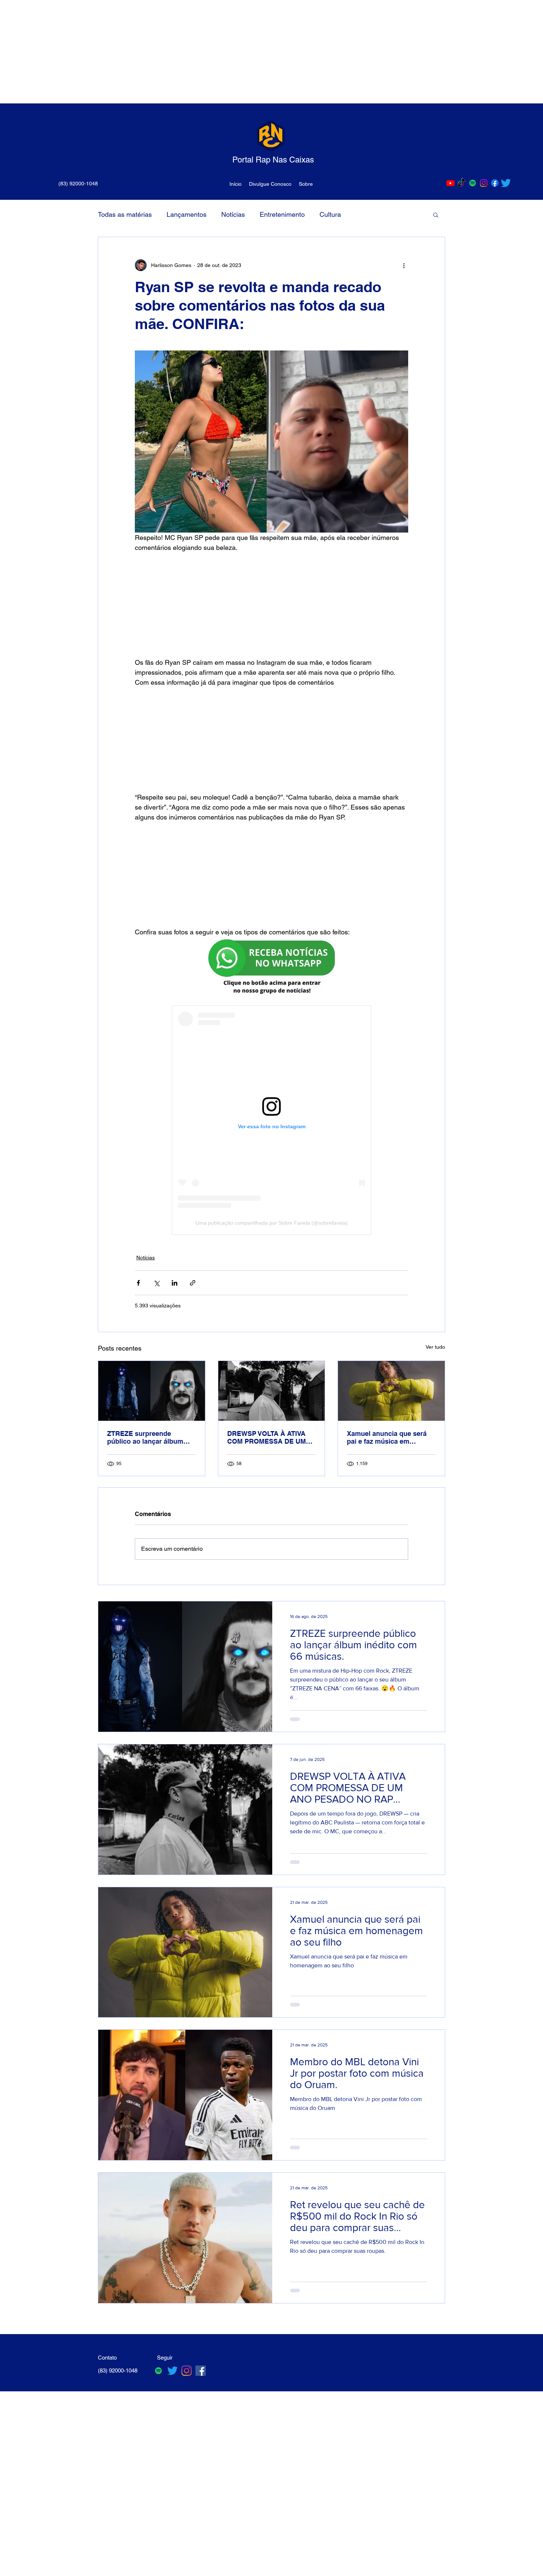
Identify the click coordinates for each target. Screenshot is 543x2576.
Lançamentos (187, 214)
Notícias (233, 214)
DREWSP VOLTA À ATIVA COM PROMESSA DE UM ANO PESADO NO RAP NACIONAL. (267, 1437)
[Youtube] (450, 183)
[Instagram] (484, 183)
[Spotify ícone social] (473, 183)
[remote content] (272, 605)
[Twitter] (506, 183)
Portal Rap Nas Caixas (273, 160)
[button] (436, 215)
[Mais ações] (404, 265)
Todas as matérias (125, 214)
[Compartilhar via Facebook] (138, 1283)
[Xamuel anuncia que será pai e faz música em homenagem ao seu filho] (391, 1391)
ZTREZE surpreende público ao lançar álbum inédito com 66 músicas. (146, 1437)
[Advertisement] (222, 52)
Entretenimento (282, 214)
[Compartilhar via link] (193, 1283)
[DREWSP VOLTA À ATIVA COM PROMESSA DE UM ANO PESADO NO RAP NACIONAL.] (272, 1391)
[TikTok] (462, 183)
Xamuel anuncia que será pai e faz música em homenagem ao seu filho (387, 1437)
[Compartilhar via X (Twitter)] (156, 1283)
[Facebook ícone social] (201, 2371)
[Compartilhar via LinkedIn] (175, 1283)
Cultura (330, 214)
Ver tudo (435, 1347)
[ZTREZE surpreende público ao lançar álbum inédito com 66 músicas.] (152, 1391)
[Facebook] (495, 183)
